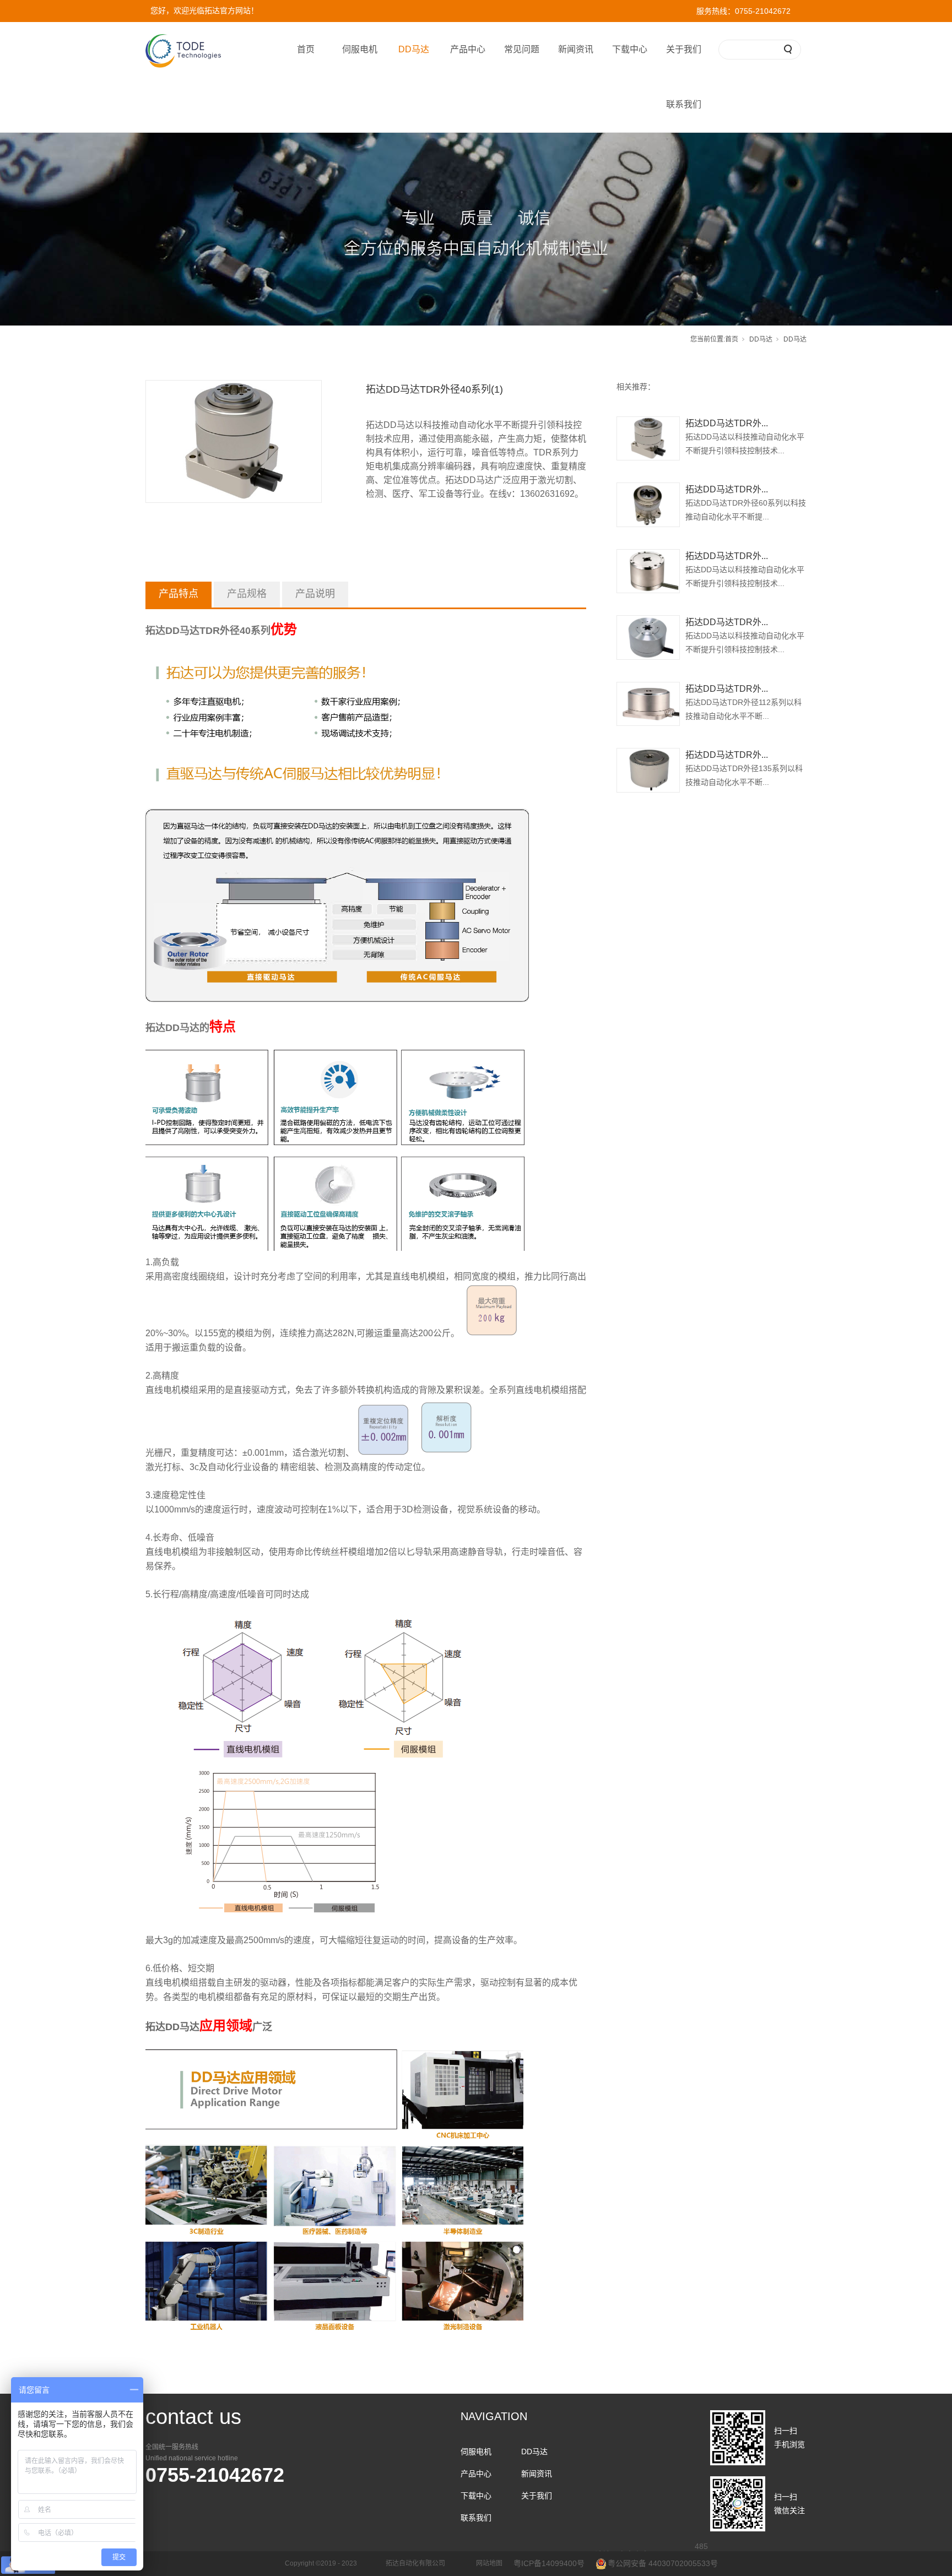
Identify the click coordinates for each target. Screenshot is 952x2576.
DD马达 (414, 49)
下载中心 (630, 49)
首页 (306, 49)
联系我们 (684, 104)
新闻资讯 (576, 49)
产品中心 (468, 49)
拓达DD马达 (172, 1028)
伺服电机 (360, 49)
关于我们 (684, 49)
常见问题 (522, 49)
